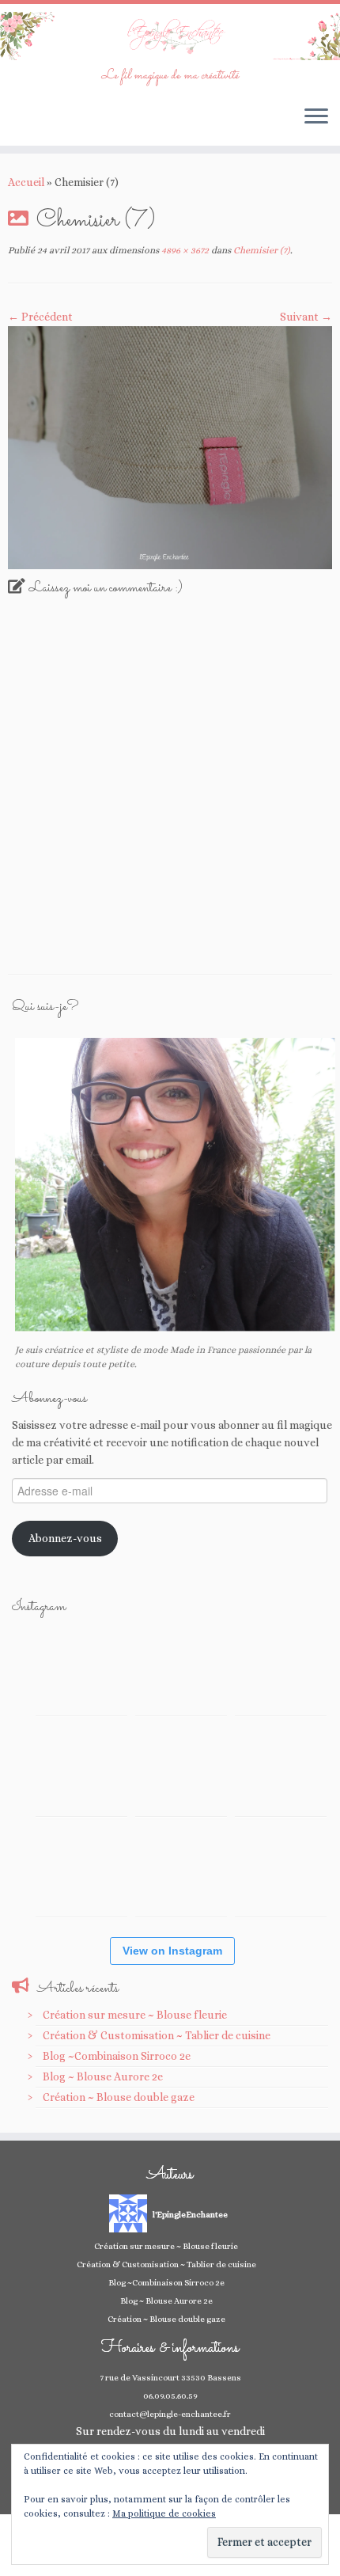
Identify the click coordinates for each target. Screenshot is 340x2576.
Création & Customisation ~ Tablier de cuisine (157, 2035)
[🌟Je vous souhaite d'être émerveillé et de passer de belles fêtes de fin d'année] (181, 1871)
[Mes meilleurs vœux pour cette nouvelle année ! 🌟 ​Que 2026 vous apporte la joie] (81, 1871)
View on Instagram (172, 1951)
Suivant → (306, 317)
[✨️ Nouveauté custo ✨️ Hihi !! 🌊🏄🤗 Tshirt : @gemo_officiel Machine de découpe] (181, 1670)
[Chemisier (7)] (170, 446)
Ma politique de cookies (164, 2513)
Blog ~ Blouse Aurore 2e (103, 2076)
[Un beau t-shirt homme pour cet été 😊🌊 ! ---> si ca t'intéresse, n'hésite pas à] (181, 1770)
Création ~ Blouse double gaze (119, 2097)
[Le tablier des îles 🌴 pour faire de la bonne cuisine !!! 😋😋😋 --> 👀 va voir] (81, 1770)
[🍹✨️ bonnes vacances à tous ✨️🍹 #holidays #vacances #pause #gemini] (81, 1670)
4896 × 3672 (184, 250)
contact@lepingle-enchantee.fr (170, 2414)
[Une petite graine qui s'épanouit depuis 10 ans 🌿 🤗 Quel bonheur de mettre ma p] (281, 1770)
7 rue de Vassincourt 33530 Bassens (170, 2378)
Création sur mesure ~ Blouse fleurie (135, 2015)
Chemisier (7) (261, 250)
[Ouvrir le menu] (316, 117)
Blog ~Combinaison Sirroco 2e (117, 2056)
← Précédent (40, 317)
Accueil (26, 182)
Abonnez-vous (65, 1538)
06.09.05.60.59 (170, 2396)
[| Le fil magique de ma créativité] (170, 36)
